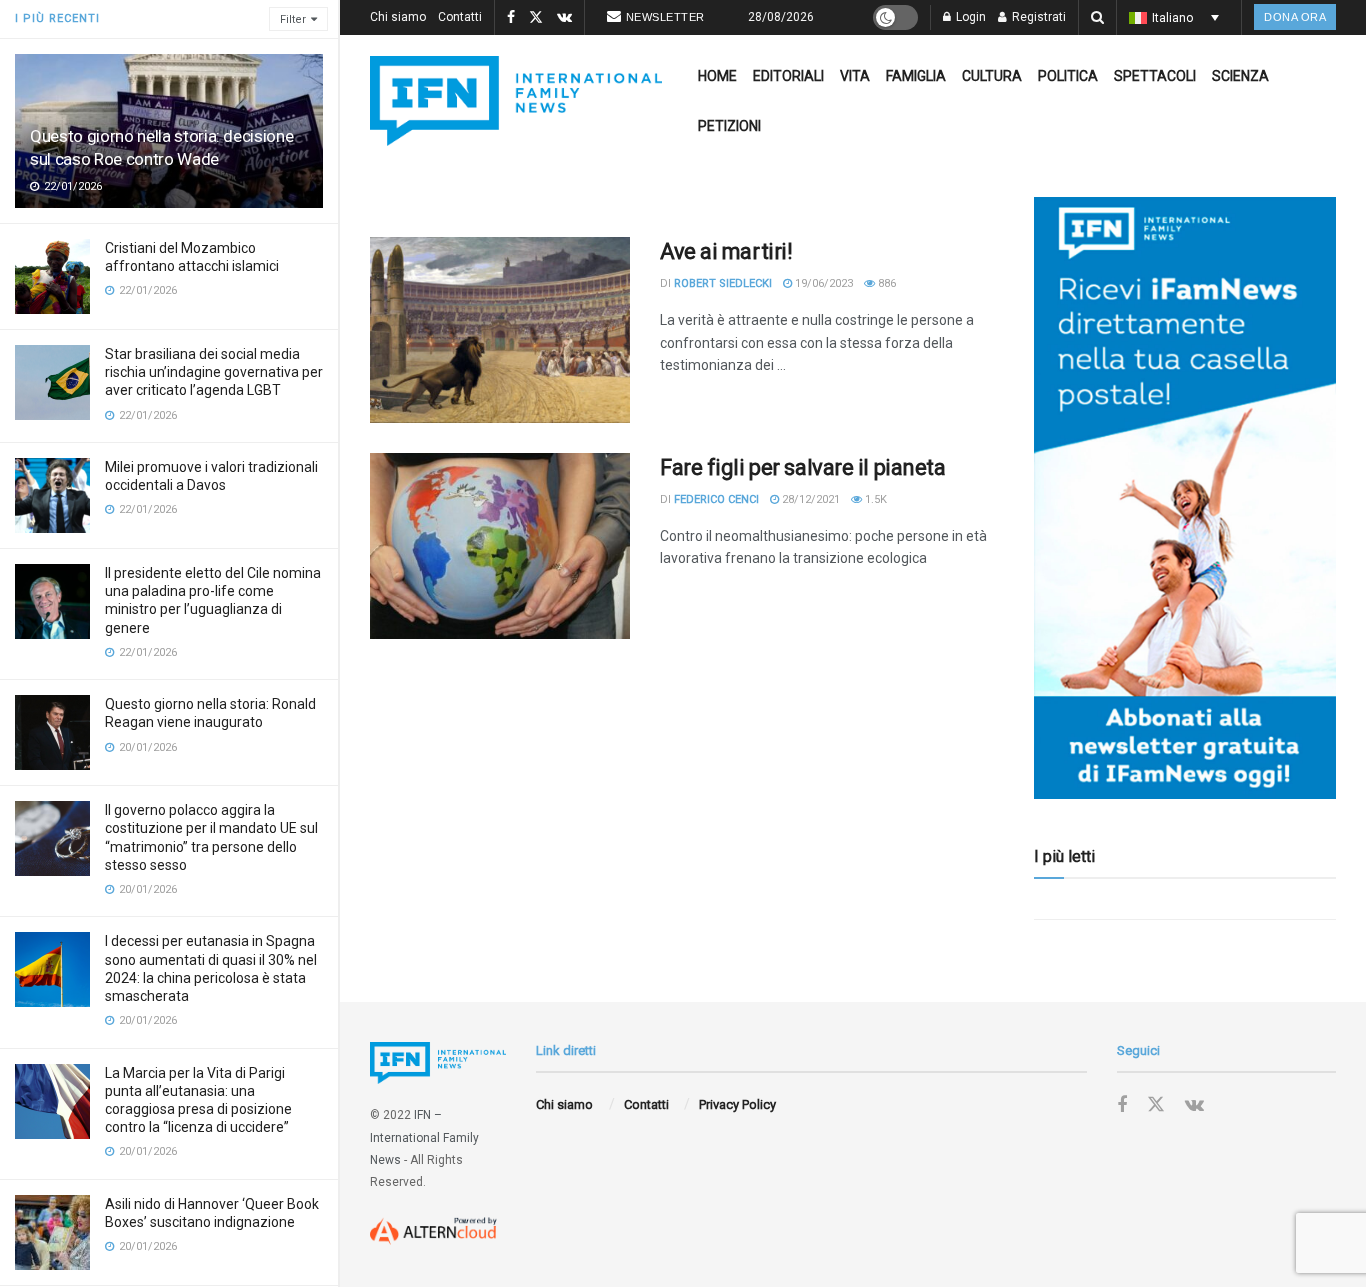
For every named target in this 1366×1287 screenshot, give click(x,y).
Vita (855, 76)
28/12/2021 (809, 499)
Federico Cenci (716, 499)
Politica (1068, 76)
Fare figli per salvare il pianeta (802, 467)
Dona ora (1295, 17)
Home (717, 76)
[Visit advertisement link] (1185, 498)
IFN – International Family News (424, 1137)
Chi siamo (398, 17)
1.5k (874, 499)
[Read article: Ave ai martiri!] (500, 330)
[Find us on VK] (564, 18)
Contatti (460, 17)
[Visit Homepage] (516, 101)
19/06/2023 (822, 283)
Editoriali (788, 76)
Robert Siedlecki (723, 283)
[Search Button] (1097, 17)
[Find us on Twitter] (536, 18)
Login (969, 17)
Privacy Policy (737, 1104)
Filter (293, 19)
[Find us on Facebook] (511, 18)
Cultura (992, 76)
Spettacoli (1155, 76)
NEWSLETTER (665, 17)
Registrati (1037, 17)
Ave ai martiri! (726, 251)
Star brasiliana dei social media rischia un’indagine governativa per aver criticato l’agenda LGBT (214, 372)
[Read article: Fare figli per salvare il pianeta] (500, 546)
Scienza (1240, 76)
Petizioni (729, 126)
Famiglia (916, 76)
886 (885, 283)
